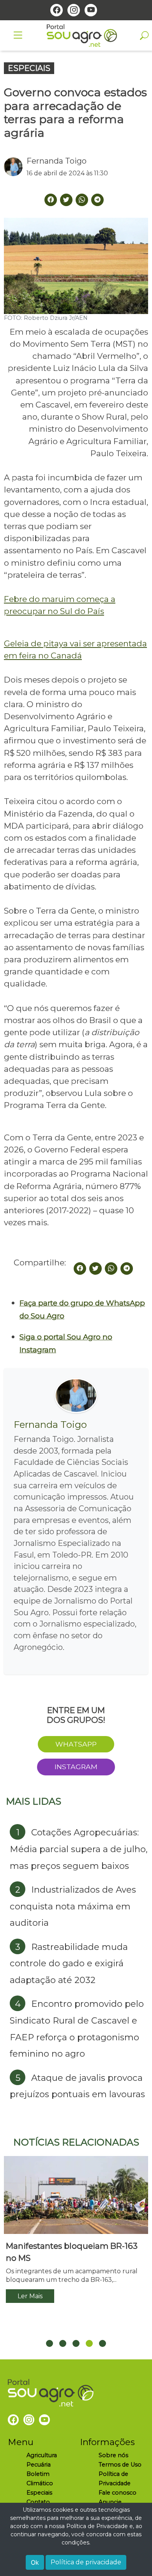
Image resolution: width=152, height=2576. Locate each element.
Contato (38, 2502)
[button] (49, 2343)
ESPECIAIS (29, 68)
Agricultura (42, 2455)
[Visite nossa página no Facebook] (57, 10)
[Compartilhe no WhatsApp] (111, 1269)
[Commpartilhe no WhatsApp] (82, 200)
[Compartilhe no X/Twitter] (95, 1269)
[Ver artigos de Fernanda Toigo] (15, 167)
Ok (35, 2562)
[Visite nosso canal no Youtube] (91, 10)
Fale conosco (118, 2493)
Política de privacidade (86, 2562)
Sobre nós (113, 2455)
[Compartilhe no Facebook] (80, 1269)
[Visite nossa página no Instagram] (74, 10)
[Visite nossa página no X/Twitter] (66, 200)
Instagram (76, 1767)
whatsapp (76, 1744)
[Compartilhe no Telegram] (97, 200)
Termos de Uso (120, 2465)
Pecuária (39, 2465)
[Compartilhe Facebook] (51, 200)
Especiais (39, 2493)
